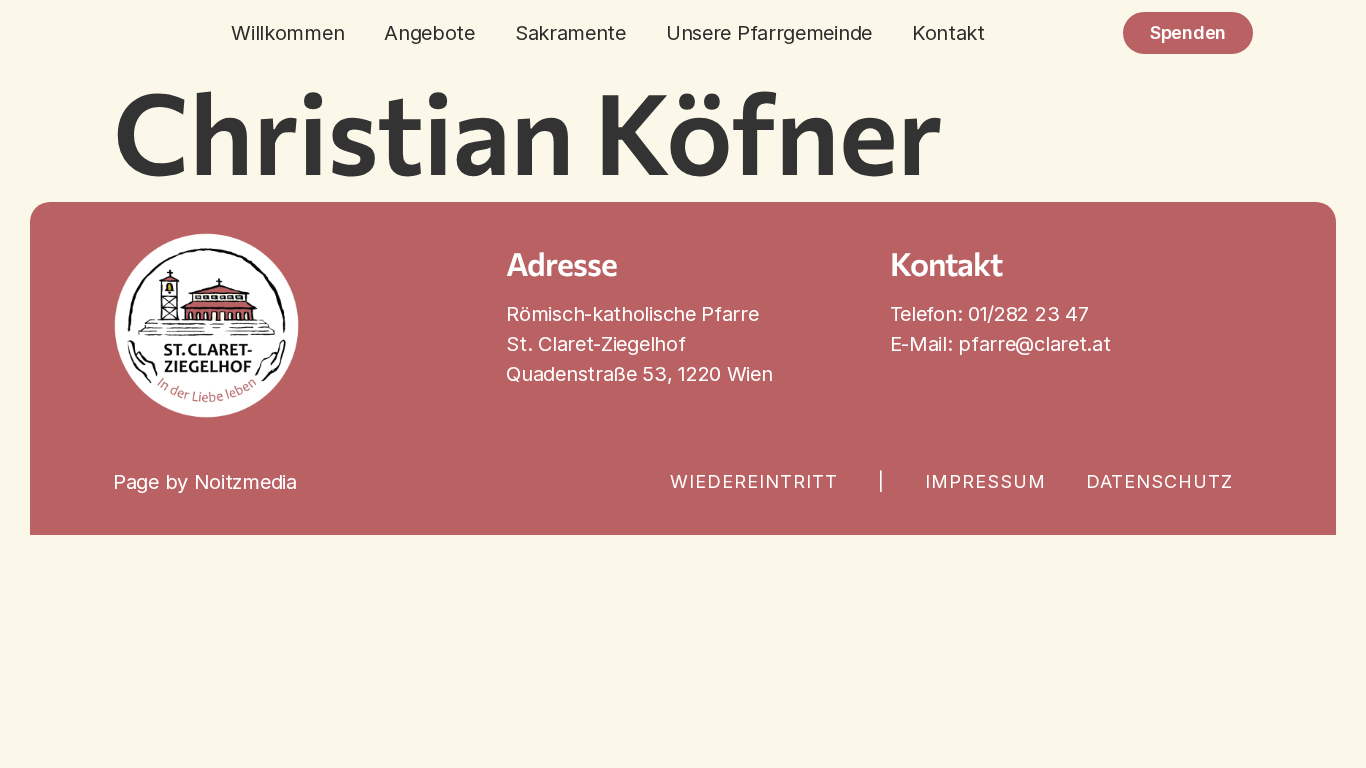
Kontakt (948, 33)
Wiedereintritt (754, 481)
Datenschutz (1159, 481)
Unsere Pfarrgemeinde (769, 33)
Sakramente (570, 33)
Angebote (429, 33)
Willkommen (287, 33)
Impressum (985, 481)
